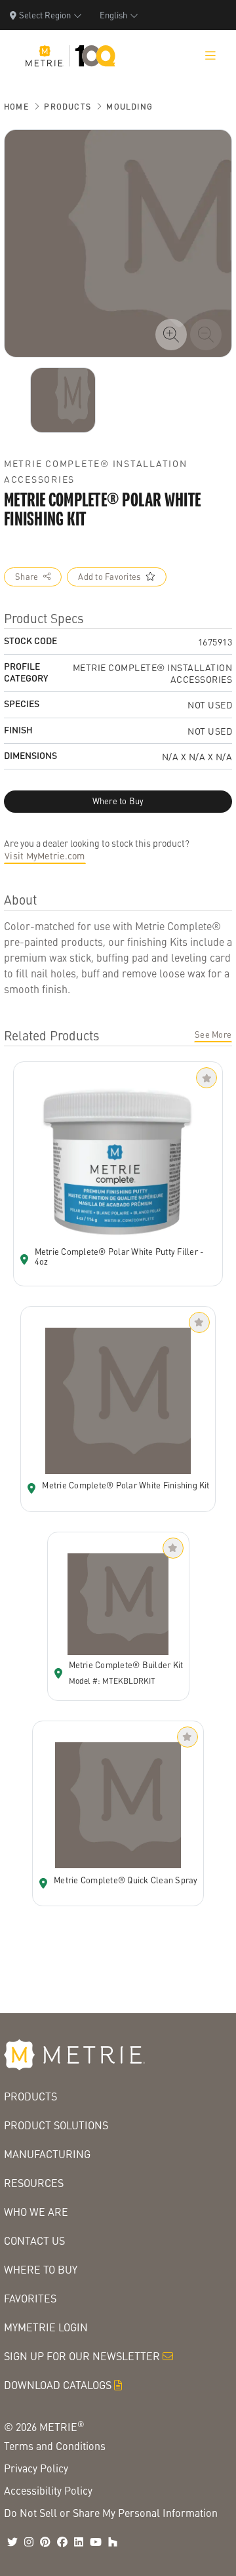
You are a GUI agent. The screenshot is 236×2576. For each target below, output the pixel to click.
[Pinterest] (45, 2542)
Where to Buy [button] (118, 801)
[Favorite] (206, 1078)
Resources (34, 2183)
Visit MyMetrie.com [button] (45, 855)
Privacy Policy (36, 2468)
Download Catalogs (58, 2385)
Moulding (129, 107)
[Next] (63, 400)
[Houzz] (113, 2542)
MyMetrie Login (46, 2327)
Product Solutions (56, 2125)
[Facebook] (62, 2542)
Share (27, 577)
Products (68, 107)
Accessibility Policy (48, 2490)
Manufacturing (47, 2154)
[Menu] (210, 56)
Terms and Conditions (55, 2446)
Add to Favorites (109, 577)
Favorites (30, 2298)
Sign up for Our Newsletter (82, 2356)
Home (16, 107)
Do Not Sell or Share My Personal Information (111, 2513)
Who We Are (36, 2212)
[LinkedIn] (79, 2542)
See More (213, 1034)
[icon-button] (171, 335)
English (113, 15)
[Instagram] (29, 2542)
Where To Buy (41, 2269)
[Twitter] (12, 2542)
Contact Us (34, 2240)
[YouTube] (96, 2542)
